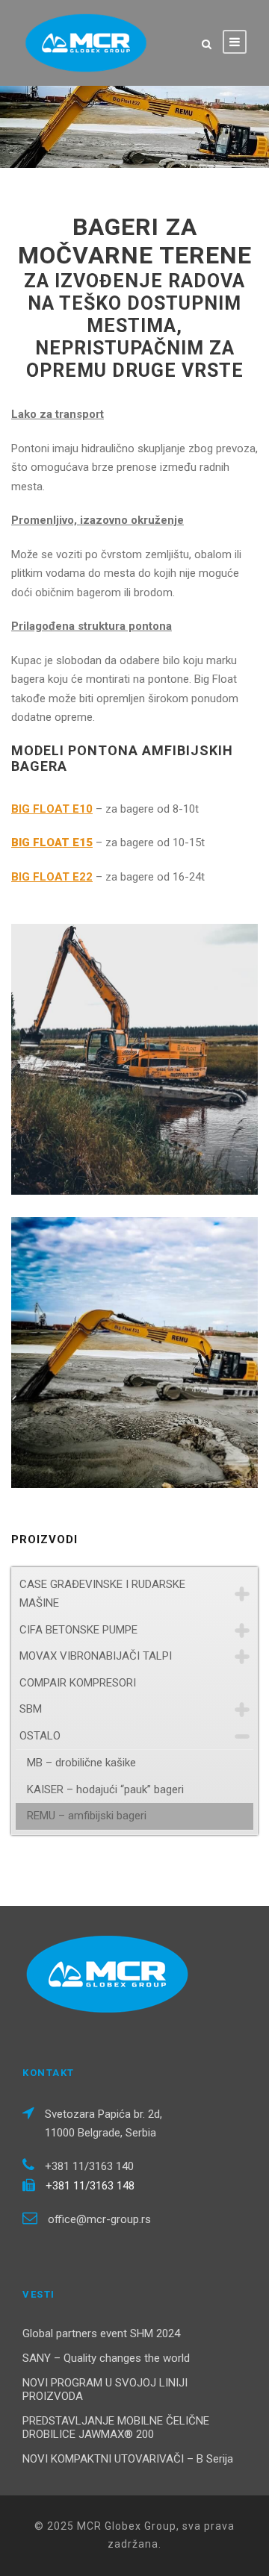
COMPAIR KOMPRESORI (78, 1683)
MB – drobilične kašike (81, 1763)
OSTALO (40, 1736)
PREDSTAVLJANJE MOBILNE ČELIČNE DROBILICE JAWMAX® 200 (116, 2427)
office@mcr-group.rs (99, 2219)
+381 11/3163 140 (89, 2166)
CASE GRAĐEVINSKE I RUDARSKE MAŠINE (102, 1594)
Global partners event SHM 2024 (101, 2333)
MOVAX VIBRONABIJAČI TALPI (96, 1656)
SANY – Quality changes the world (106, 2358)
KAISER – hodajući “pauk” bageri (105, 1789)
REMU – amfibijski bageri (87, 1816)
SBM (31, 1709)
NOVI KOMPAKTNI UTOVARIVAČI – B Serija (128, 2459)
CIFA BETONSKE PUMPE (78, 1630)
